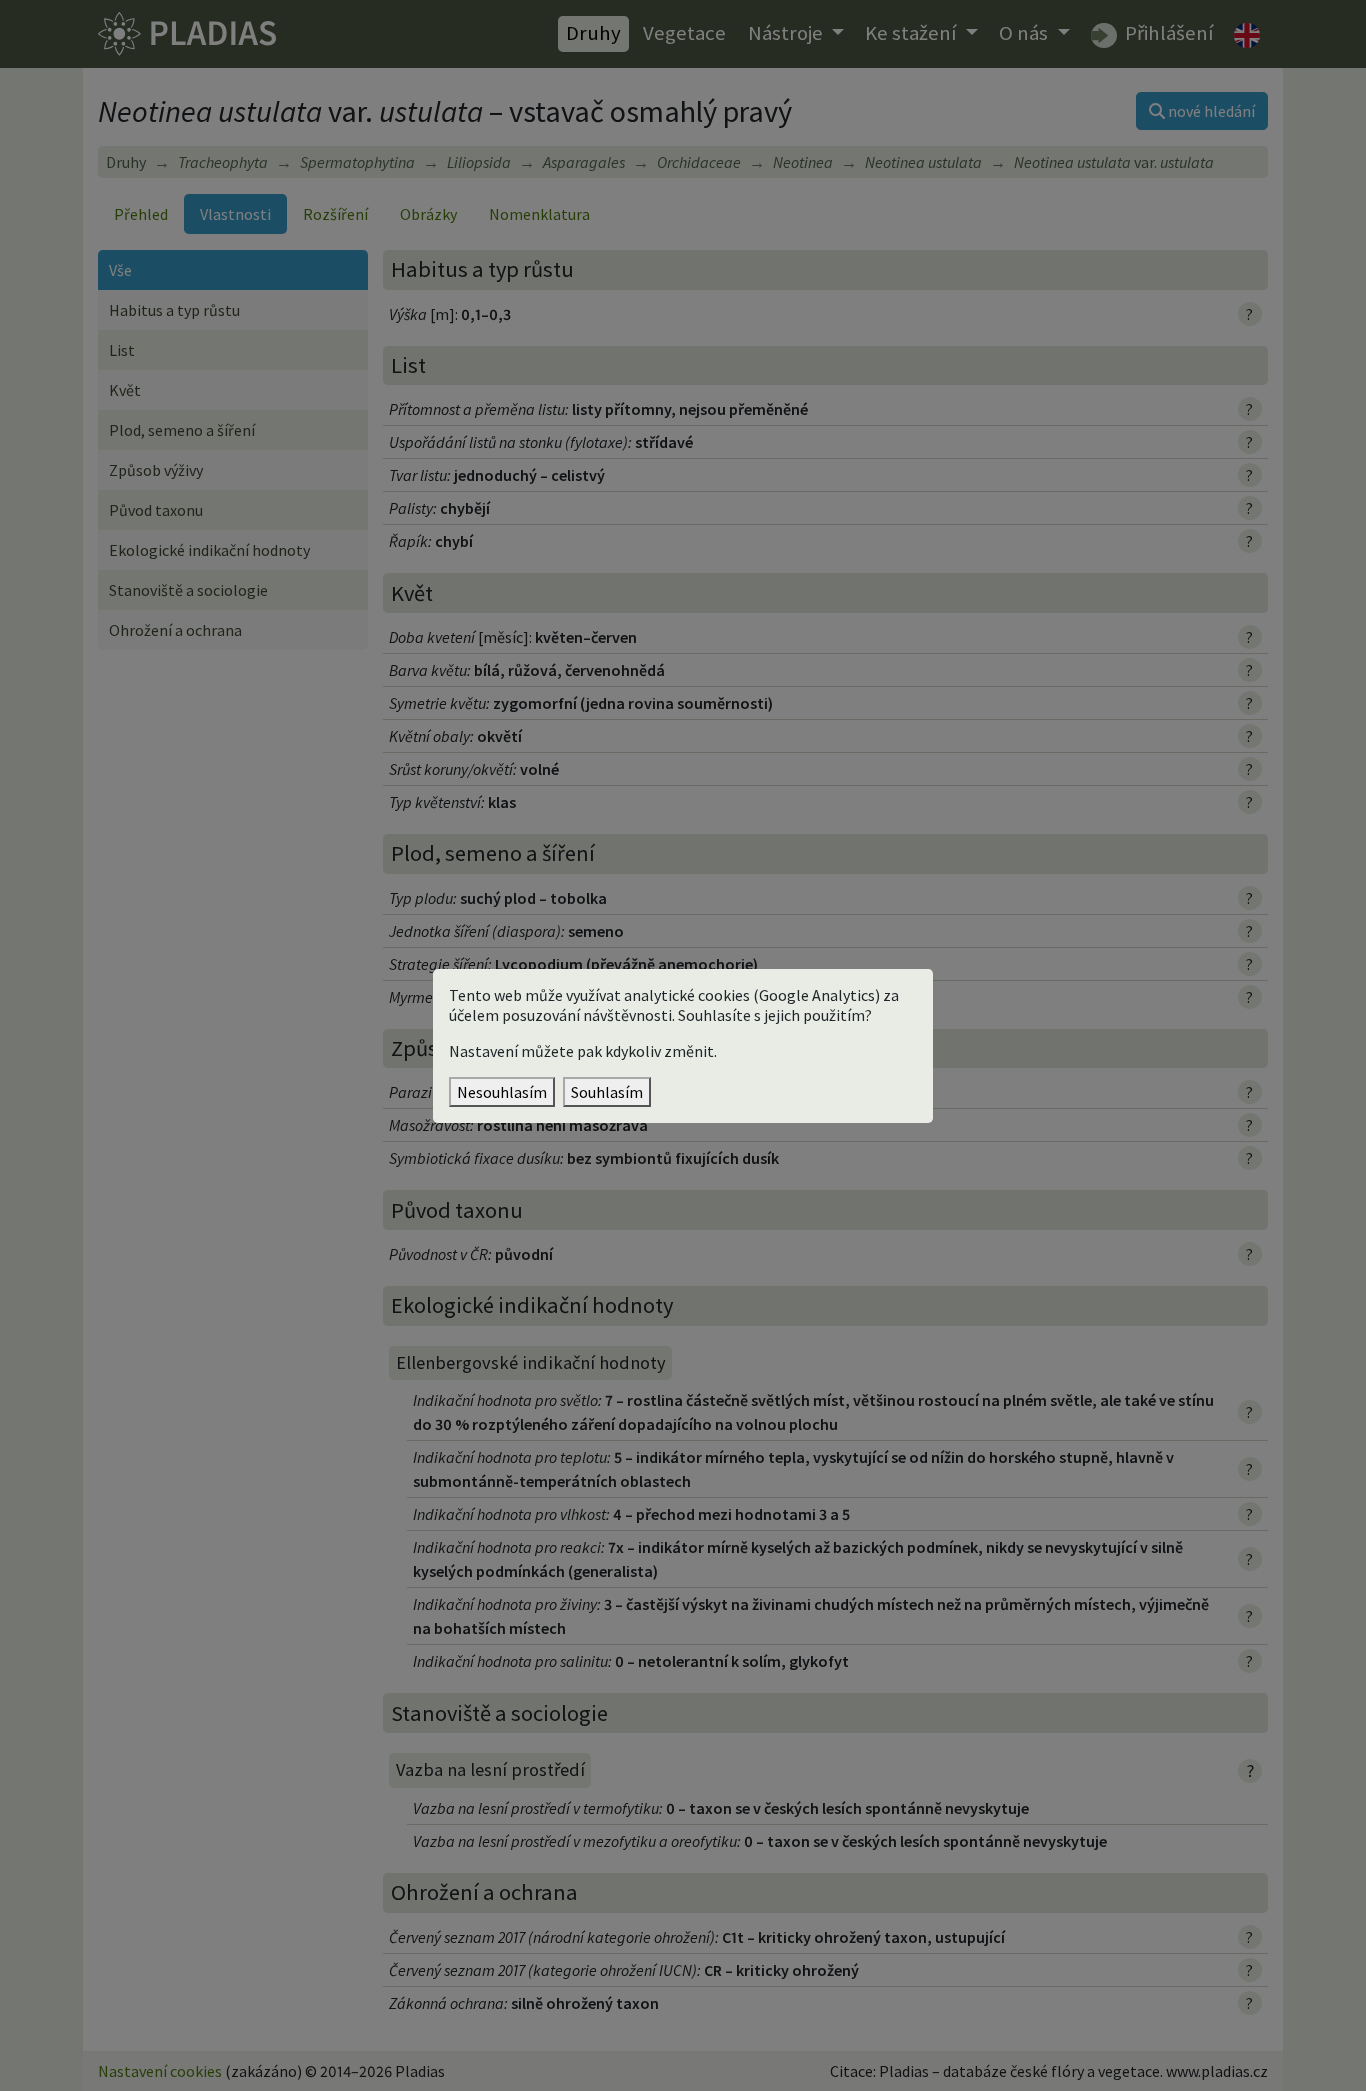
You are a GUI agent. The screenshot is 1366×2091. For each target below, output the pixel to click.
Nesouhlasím (502, 1092)
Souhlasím (607, 1092)
